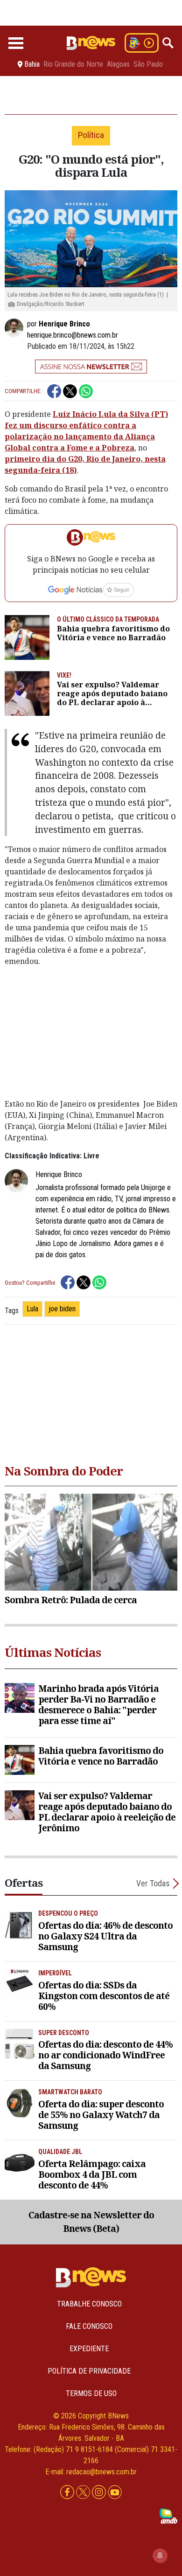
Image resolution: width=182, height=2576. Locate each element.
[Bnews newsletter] (91, 367)
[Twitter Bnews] (84, 2493)
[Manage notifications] (160, 2555)
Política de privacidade (89, 2371)
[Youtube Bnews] (115, 2493)
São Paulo (148, 64)
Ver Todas (153, 1883)
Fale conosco (89, 2326)
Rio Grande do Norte (73, 64)
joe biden (62, 1309)
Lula (32, 1309)
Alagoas (118, 64)
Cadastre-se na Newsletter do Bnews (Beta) (91, 2222)
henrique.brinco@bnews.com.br (73, 335)
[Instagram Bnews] (100, 2493)
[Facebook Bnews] (68, 2493)
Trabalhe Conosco (89, 2304)
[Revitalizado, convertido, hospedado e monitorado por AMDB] (168, 2516)
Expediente (89, 2349)
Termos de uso (91, 2393)
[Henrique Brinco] (16, 328)
